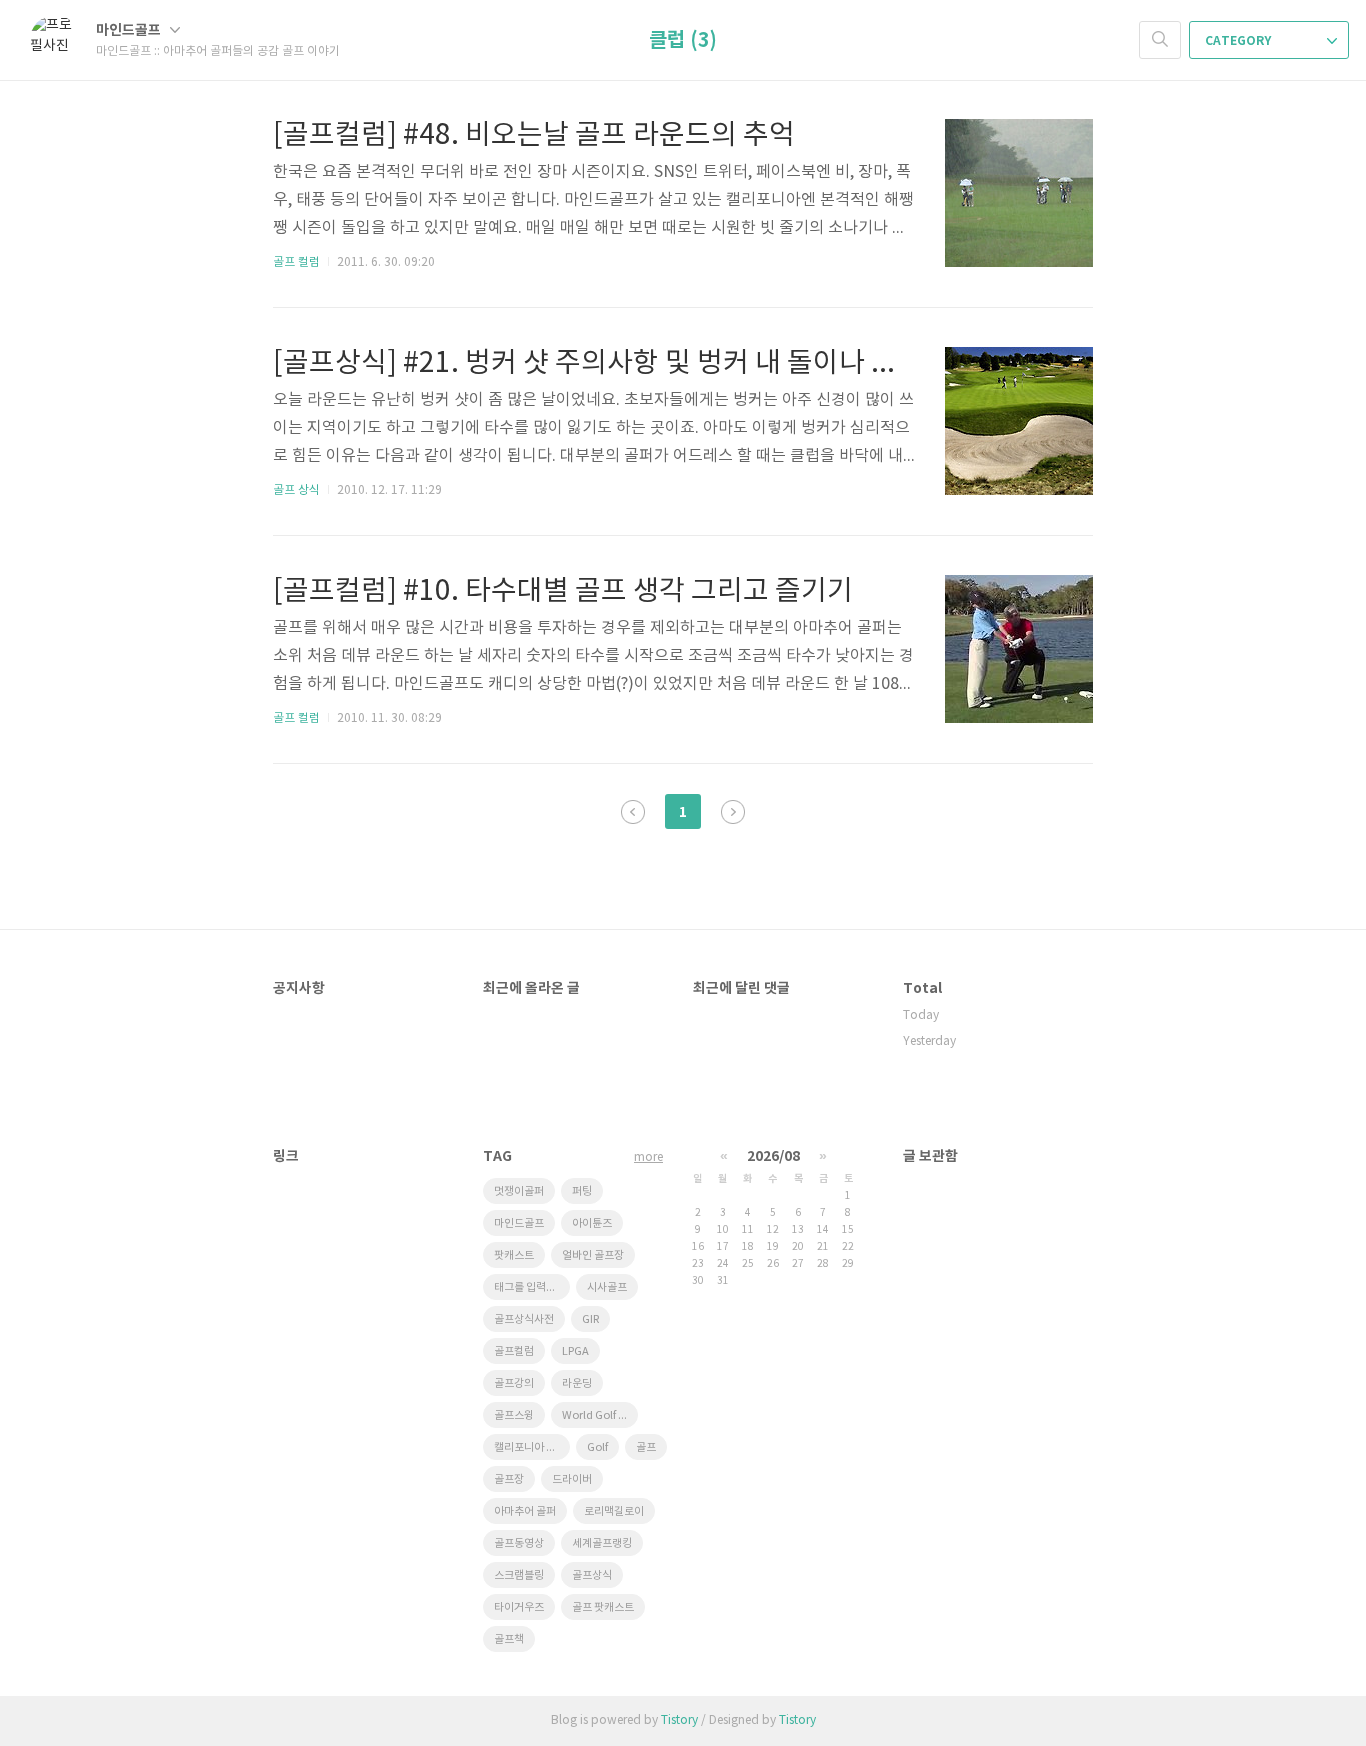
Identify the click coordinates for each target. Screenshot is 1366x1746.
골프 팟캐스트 (603, 1607)
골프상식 (592, 1575)
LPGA (575, 1351)
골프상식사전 (524, 1319)
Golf (597, 1447)
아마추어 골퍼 (525, 1511)
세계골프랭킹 (602, 1543)
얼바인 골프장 (593, 1255)
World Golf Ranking (600, 1415)
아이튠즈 (592, 1223)
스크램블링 (519, 1575)
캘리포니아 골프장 (532, 1447)
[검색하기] (1160, 40)
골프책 (509, 1639)
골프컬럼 (514, 1351)
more (648, 1157)
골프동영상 (519, 1543)
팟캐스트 (514, 1255)
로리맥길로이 (614, 1511)
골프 (646, 1447)
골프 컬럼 (296, 262)
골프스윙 (514, 1415)
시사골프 (607, 1287)
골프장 (509, 1479)
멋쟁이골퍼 (519, 1191)
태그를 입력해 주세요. (532, 1287)
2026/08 (773, 1156)
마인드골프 (130, 30)
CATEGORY (1239, 41)
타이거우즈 (519, 1607)
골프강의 (514, 1383)
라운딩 (577, 1383)
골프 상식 (296, 490)
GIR (590, 1319)
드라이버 (572, 1479)
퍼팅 (582, 1191)
